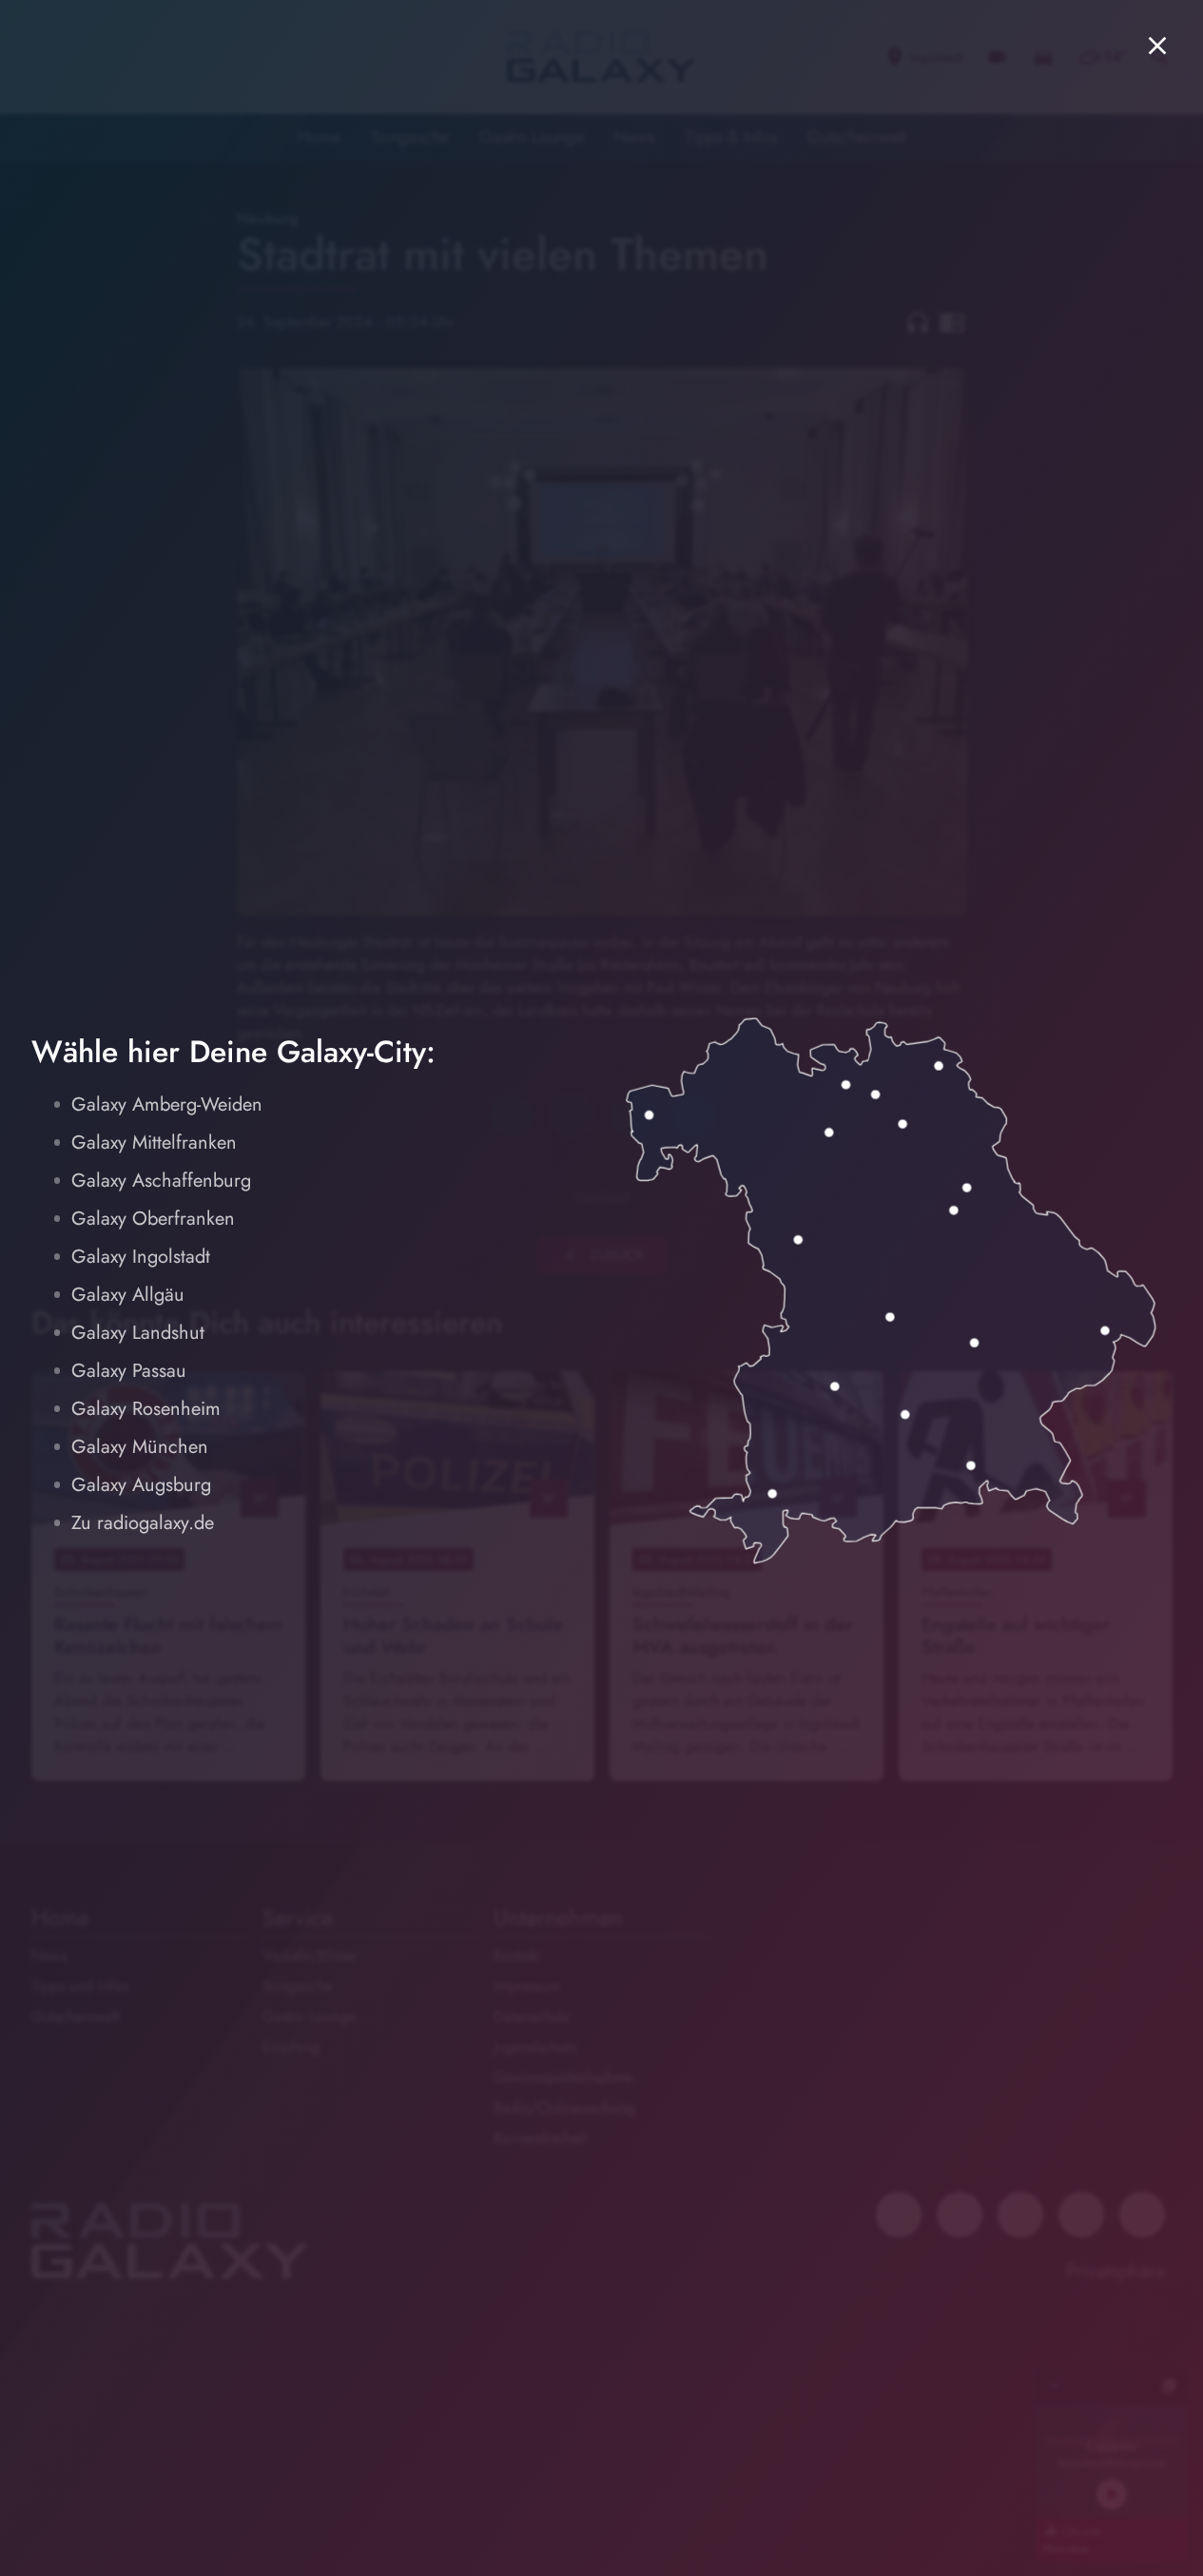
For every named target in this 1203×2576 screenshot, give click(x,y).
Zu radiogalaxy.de (143, 1523)
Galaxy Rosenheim (146, 1409)
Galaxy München (140, 1447)
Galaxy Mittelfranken (154, 1143)
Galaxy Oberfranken (153, 1219)
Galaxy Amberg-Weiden (167, 1104)
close (1157, 46)
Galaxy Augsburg (141, 1485)
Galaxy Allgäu (128, 1295)
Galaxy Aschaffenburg (161, 1181)
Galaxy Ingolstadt (141, 1257)
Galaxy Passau (129, 1371)
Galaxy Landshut (138, 1333)
